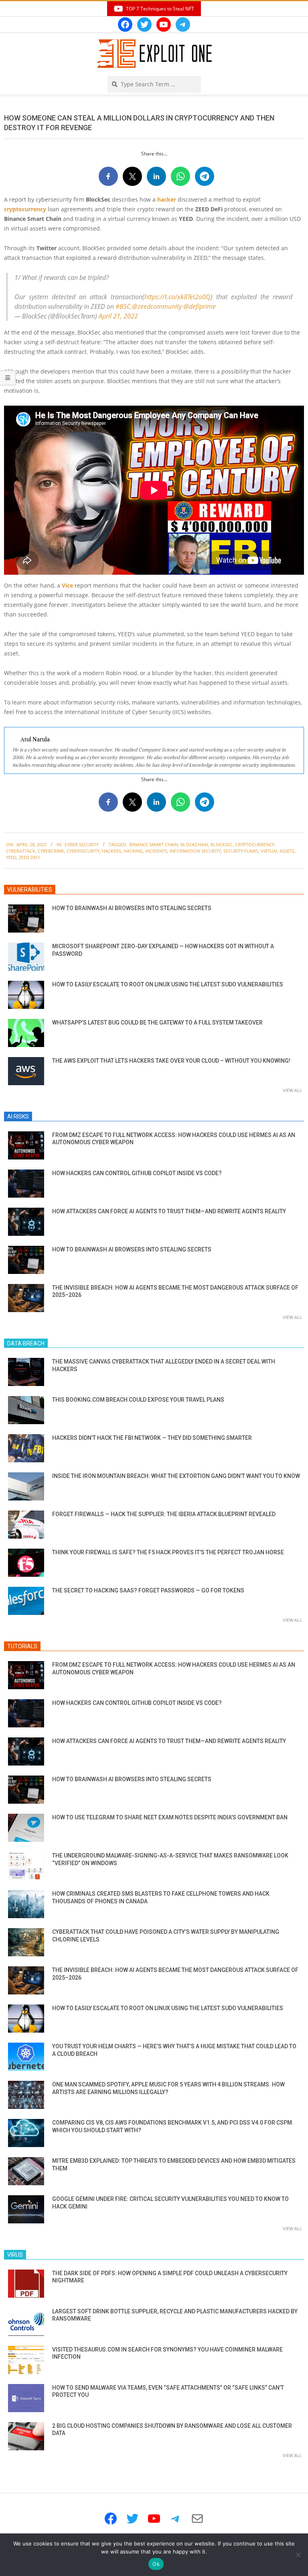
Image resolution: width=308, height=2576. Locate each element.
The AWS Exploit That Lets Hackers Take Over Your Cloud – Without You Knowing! (171, 1061)
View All (292, 1090)
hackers (111, 851)
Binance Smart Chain (154, 844)
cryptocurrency (25, 209)
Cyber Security (82, 844)
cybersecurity (83, 851)
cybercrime (51, 851)
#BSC (123, 306)
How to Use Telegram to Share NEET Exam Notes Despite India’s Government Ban (170, 1817)
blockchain (194, 844)
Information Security (195, 851)
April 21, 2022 (118, 316)
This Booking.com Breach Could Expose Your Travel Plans (138, 1400)
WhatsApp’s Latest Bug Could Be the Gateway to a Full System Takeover (157, 1023)
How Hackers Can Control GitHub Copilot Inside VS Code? (137, 1173)
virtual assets (278, 851)
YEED (11, 857)
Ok (156, 2564)
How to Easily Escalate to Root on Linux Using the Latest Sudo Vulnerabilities (168, 984)
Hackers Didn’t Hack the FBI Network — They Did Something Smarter (152, 1438)
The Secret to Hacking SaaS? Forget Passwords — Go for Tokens (148, 1590)
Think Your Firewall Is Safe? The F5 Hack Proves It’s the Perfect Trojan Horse (168, 1552)
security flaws (241, 851)
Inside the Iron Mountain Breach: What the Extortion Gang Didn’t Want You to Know (176, 1476)
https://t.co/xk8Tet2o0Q (177, 297)
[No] (298, 2555)
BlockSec (222, 844)
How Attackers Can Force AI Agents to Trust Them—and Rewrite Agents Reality (169, 1211)
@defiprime (200, 306)
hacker (167, 199)
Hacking (133, 851)
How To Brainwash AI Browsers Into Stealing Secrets (132, 908)
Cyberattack (21, 851)
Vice (67, 585)
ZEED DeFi (29, 857)
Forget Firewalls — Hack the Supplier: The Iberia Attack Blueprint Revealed (164, 1514)
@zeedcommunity (157, 306)
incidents (156, 851)
